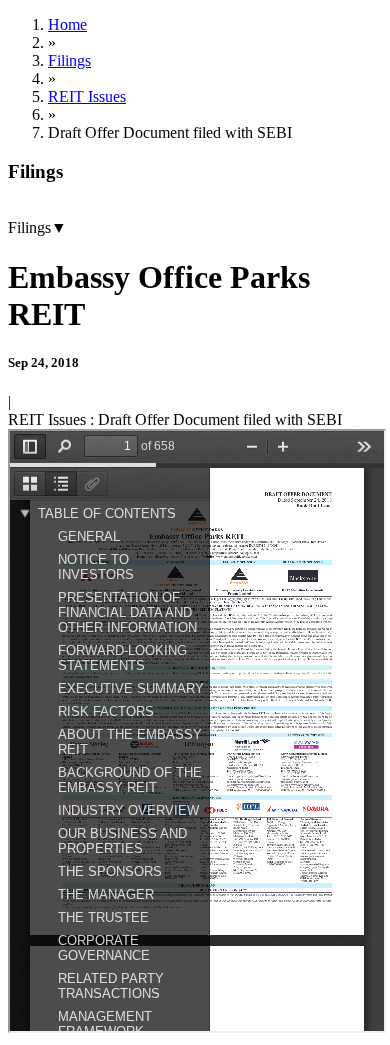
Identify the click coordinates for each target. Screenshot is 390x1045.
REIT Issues (87, 96)
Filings (69, 60)
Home (67, 24)
